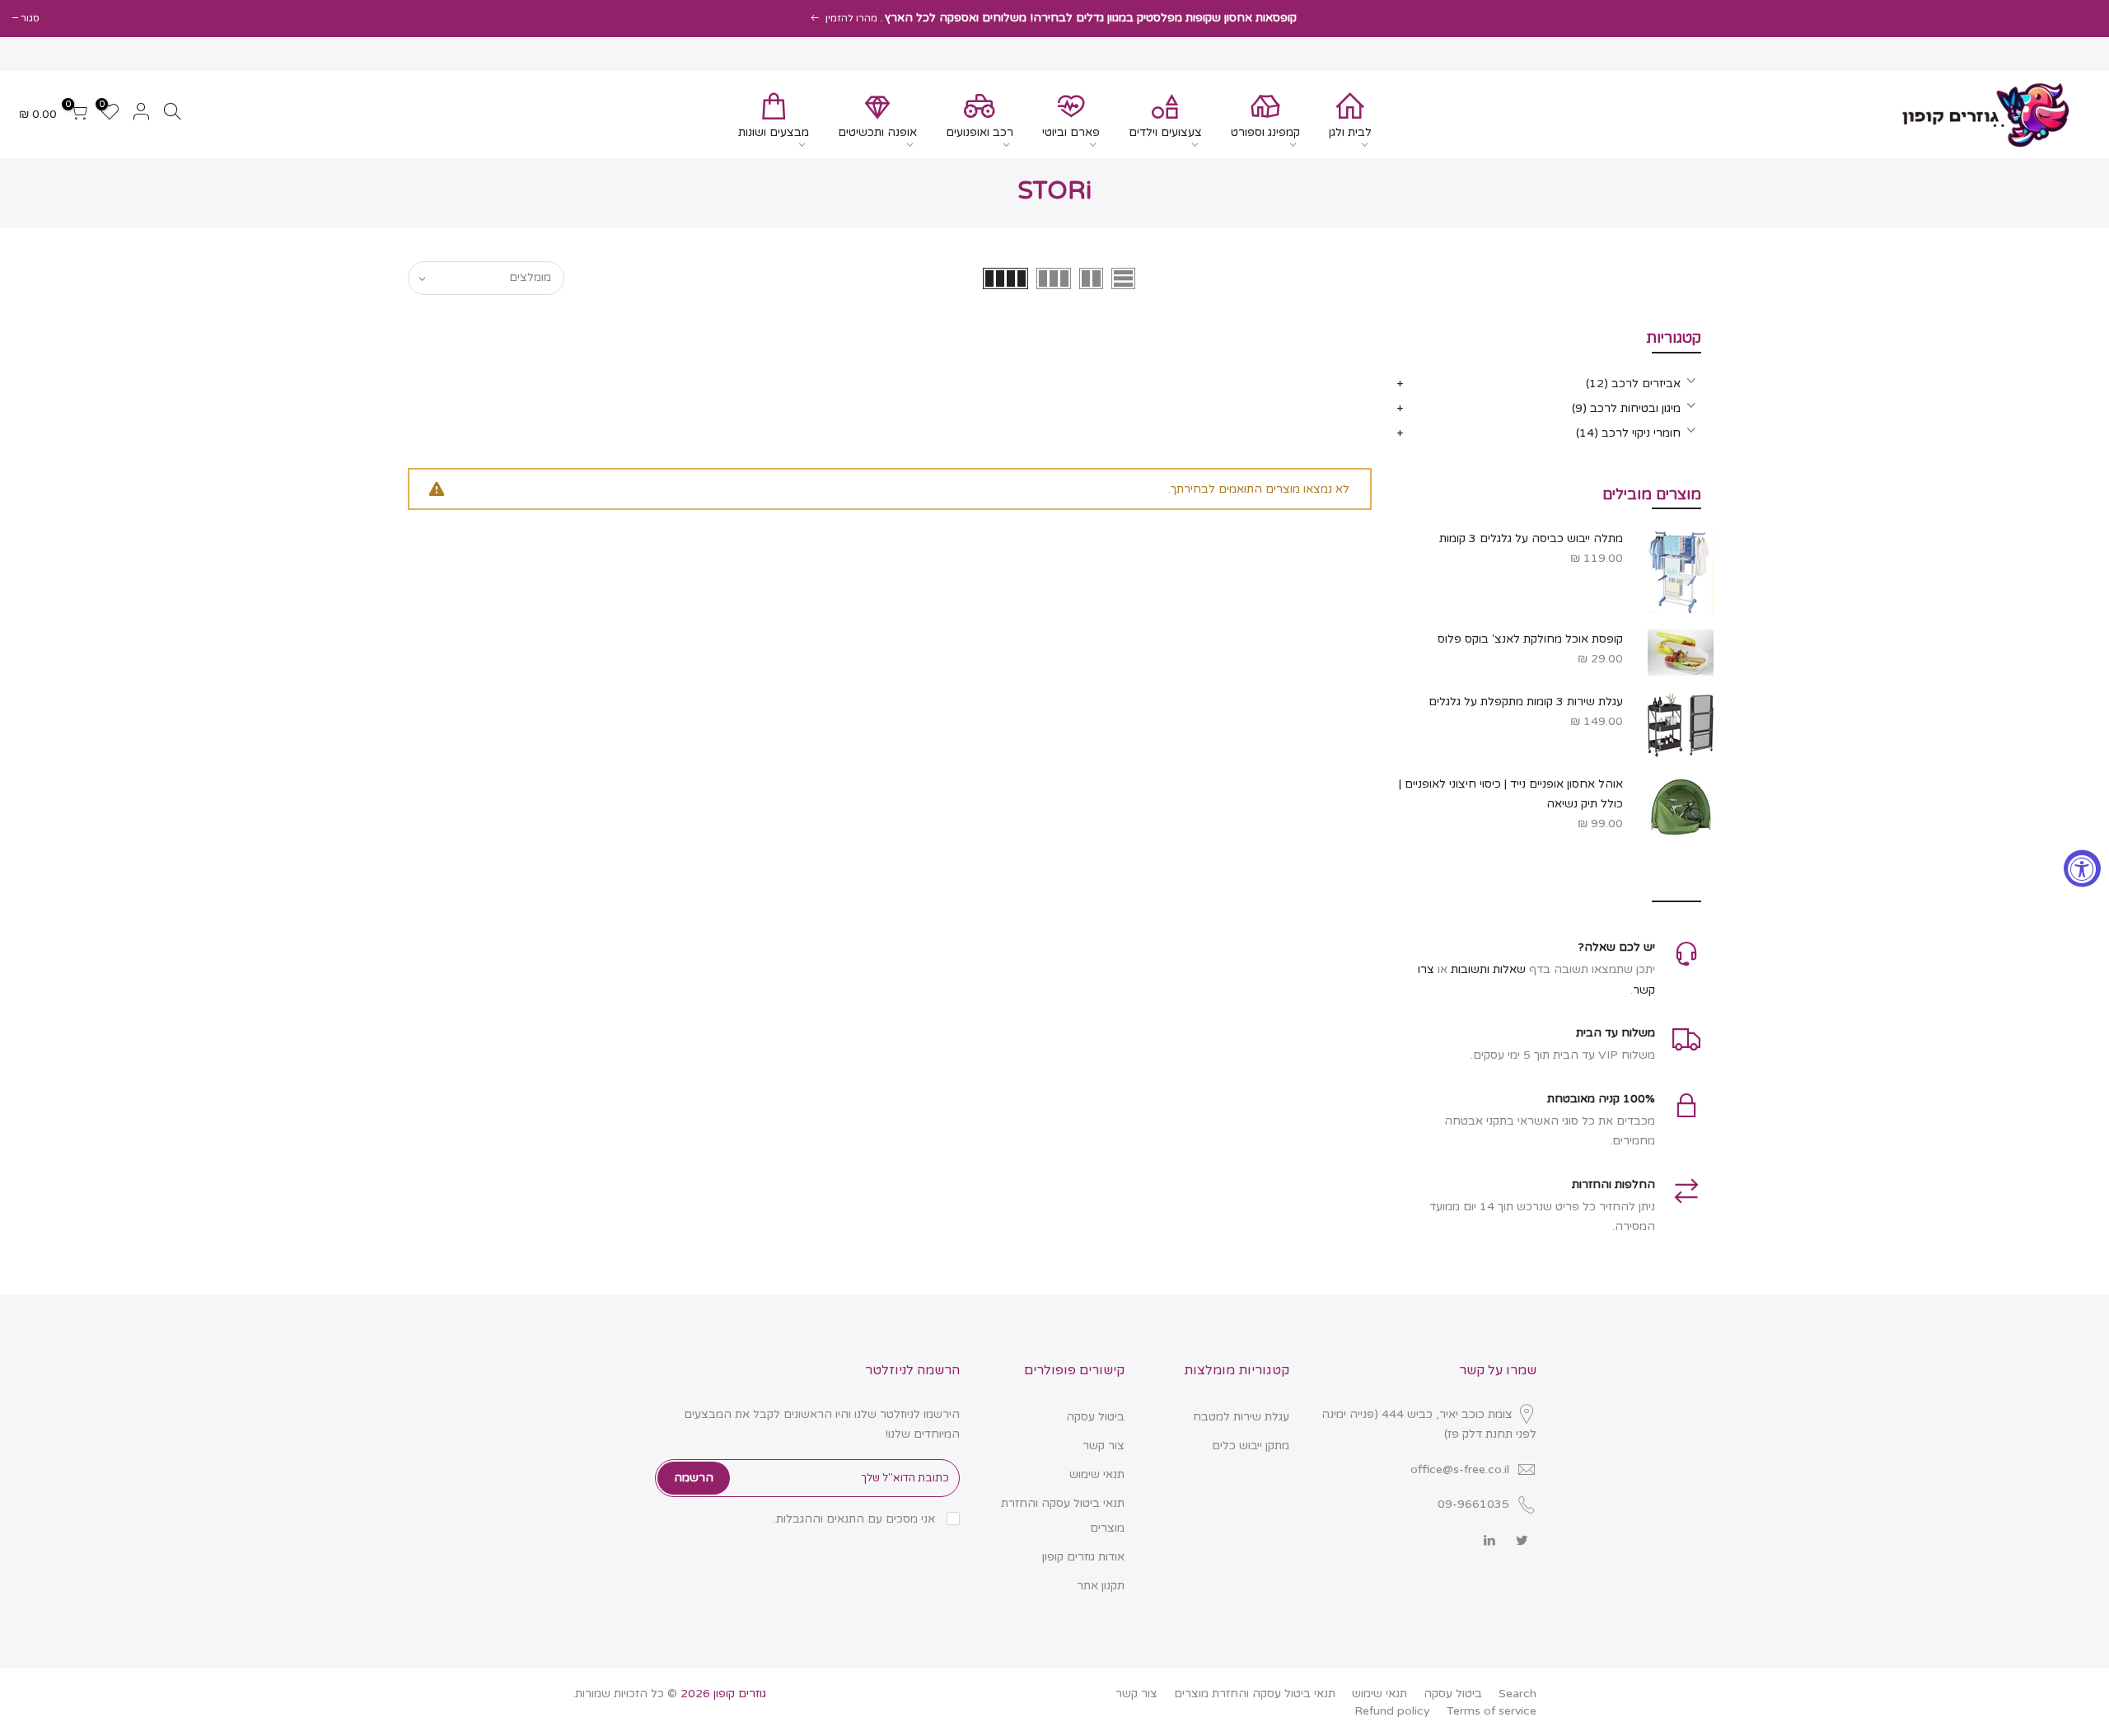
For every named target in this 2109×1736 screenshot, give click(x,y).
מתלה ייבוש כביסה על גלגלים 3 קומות (1531, 538)
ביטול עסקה (1095, 1417)
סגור (30, 18)
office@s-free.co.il (1460, 1469)
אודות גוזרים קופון (1083, 1557)
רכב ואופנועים (980, 132)
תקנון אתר (1101, 1586)
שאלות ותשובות (1488, 969)
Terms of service (1492, 1711)
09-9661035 (1473, 1504)
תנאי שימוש (1097, 1474)
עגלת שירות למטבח (1241, 1417)
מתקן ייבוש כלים (1251, 1446)
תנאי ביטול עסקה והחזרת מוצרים (1255, 1694)
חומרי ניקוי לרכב (1628, 433)
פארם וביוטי (1071, 132)
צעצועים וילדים (1165, 132)
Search (1517, 1694)
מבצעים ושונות (774, 132)
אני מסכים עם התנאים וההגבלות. (856, 1519)
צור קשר (1104, 1446)
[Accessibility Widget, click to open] (2082, 868)
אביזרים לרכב (1633, 384)
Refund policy (1392, 1711)
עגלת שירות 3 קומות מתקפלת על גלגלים (1526, 702)
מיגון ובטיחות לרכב (1626, 408)
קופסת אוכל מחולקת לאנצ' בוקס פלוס (1530, 639)
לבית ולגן (1350, 132)
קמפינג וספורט (1265, 132)
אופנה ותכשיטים (877, 132)
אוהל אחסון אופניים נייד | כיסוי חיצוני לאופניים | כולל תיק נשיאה (1511, 794)
